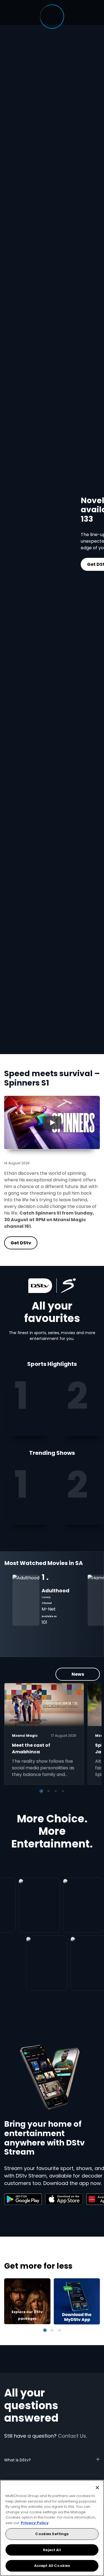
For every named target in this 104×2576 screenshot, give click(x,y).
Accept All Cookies (52, 2566)
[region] (52, 2528)
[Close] (97, 2488)
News (78, 1674)
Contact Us (72, 2436)
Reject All (52, 2550)
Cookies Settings (52, 2534)
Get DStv (71, 564)
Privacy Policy (35, 2523)
